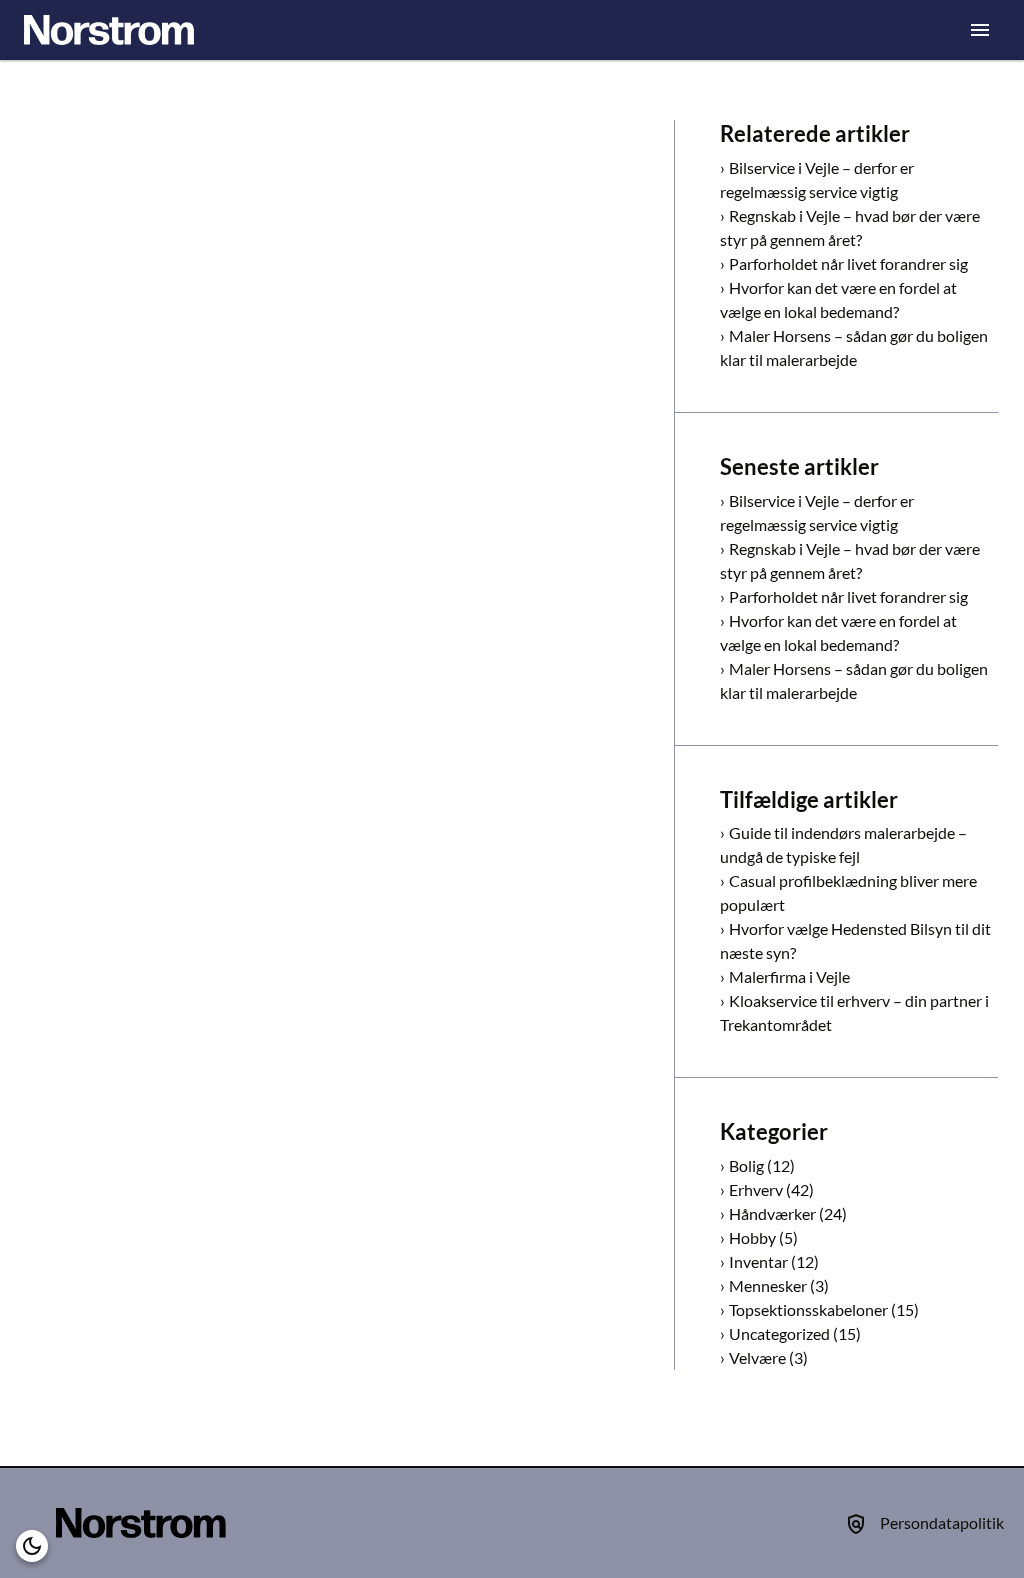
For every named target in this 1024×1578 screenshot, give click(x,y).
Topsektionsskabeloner (808, 1309)
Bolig (746, 1165)
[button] (32, 1546)
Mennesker (768, 1285)
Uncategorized (779, 1333)
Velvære (757, 1357)
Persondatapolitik (942, 1522)
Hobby (752, 1237)
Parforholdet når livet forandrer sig (848, 263)
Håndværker (772, 1213)
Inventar (758, 1261)
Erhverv (756, 1189)
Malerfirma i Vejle (789, 976)
